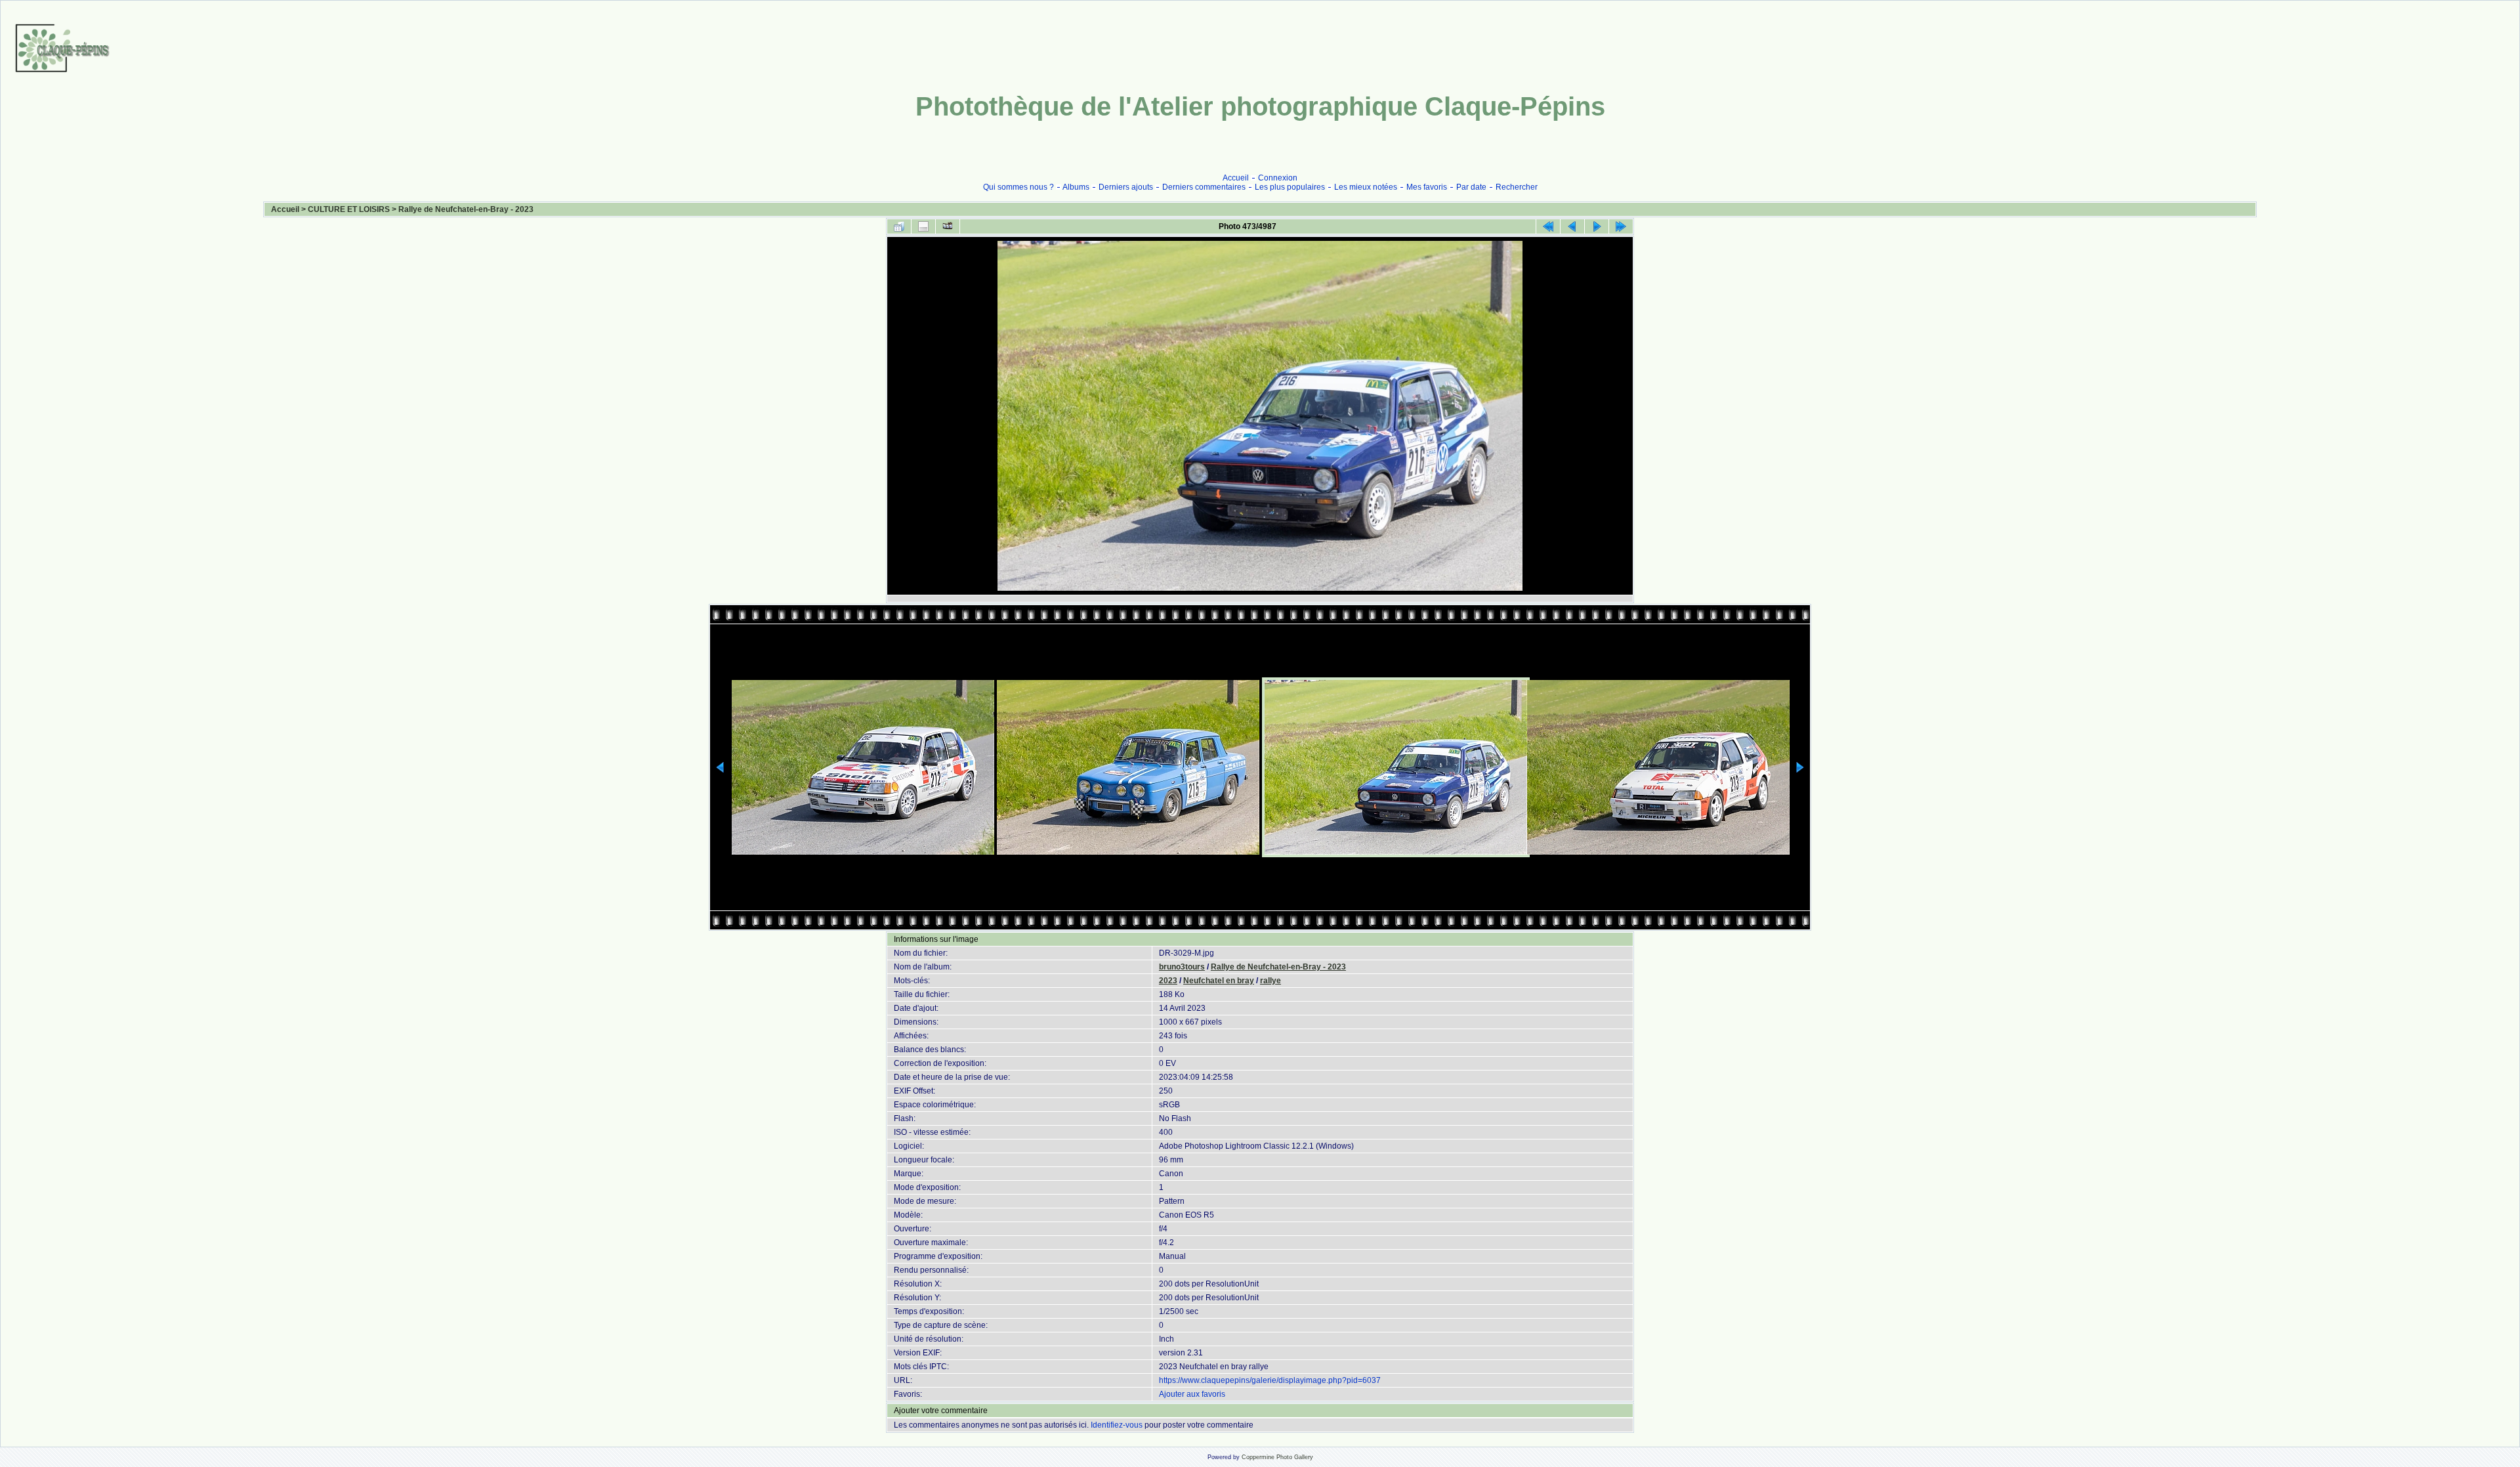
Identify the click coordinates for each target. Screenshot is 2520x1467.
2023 (1168, 981)
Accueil (1236, 178)
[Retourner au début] (1548, 226)
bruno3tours (1182, 967)
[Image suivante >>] (1597, 226)
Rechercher (1517, 187)
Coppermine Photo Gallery (1277, 1457)
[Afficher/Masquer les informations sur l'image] (923, 226)
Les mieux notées (1366, 187)
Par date (1471, 187)
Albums (1076, 187)
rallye (1270, 981)
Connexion (1278, 178)
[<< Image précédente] (1572, 226)
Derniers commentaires (1204, 187)
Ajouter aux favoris (1192, 1394)
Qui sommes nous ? (1018, 187)
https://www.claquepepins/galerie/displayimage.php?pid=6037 (1270, 1380)
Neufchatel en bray (1219, 981)
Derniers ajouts (1126, 187)
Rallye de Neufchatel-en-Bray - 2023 (466, 209)
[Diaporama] (948, 226)
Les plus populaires (1290, 187)
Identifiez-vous (1117, 1425)
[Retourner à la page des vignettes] (899, 226)
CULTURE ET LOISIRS (349, 209)
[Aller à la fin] (1621, 226)
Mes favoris (1427, 187)
